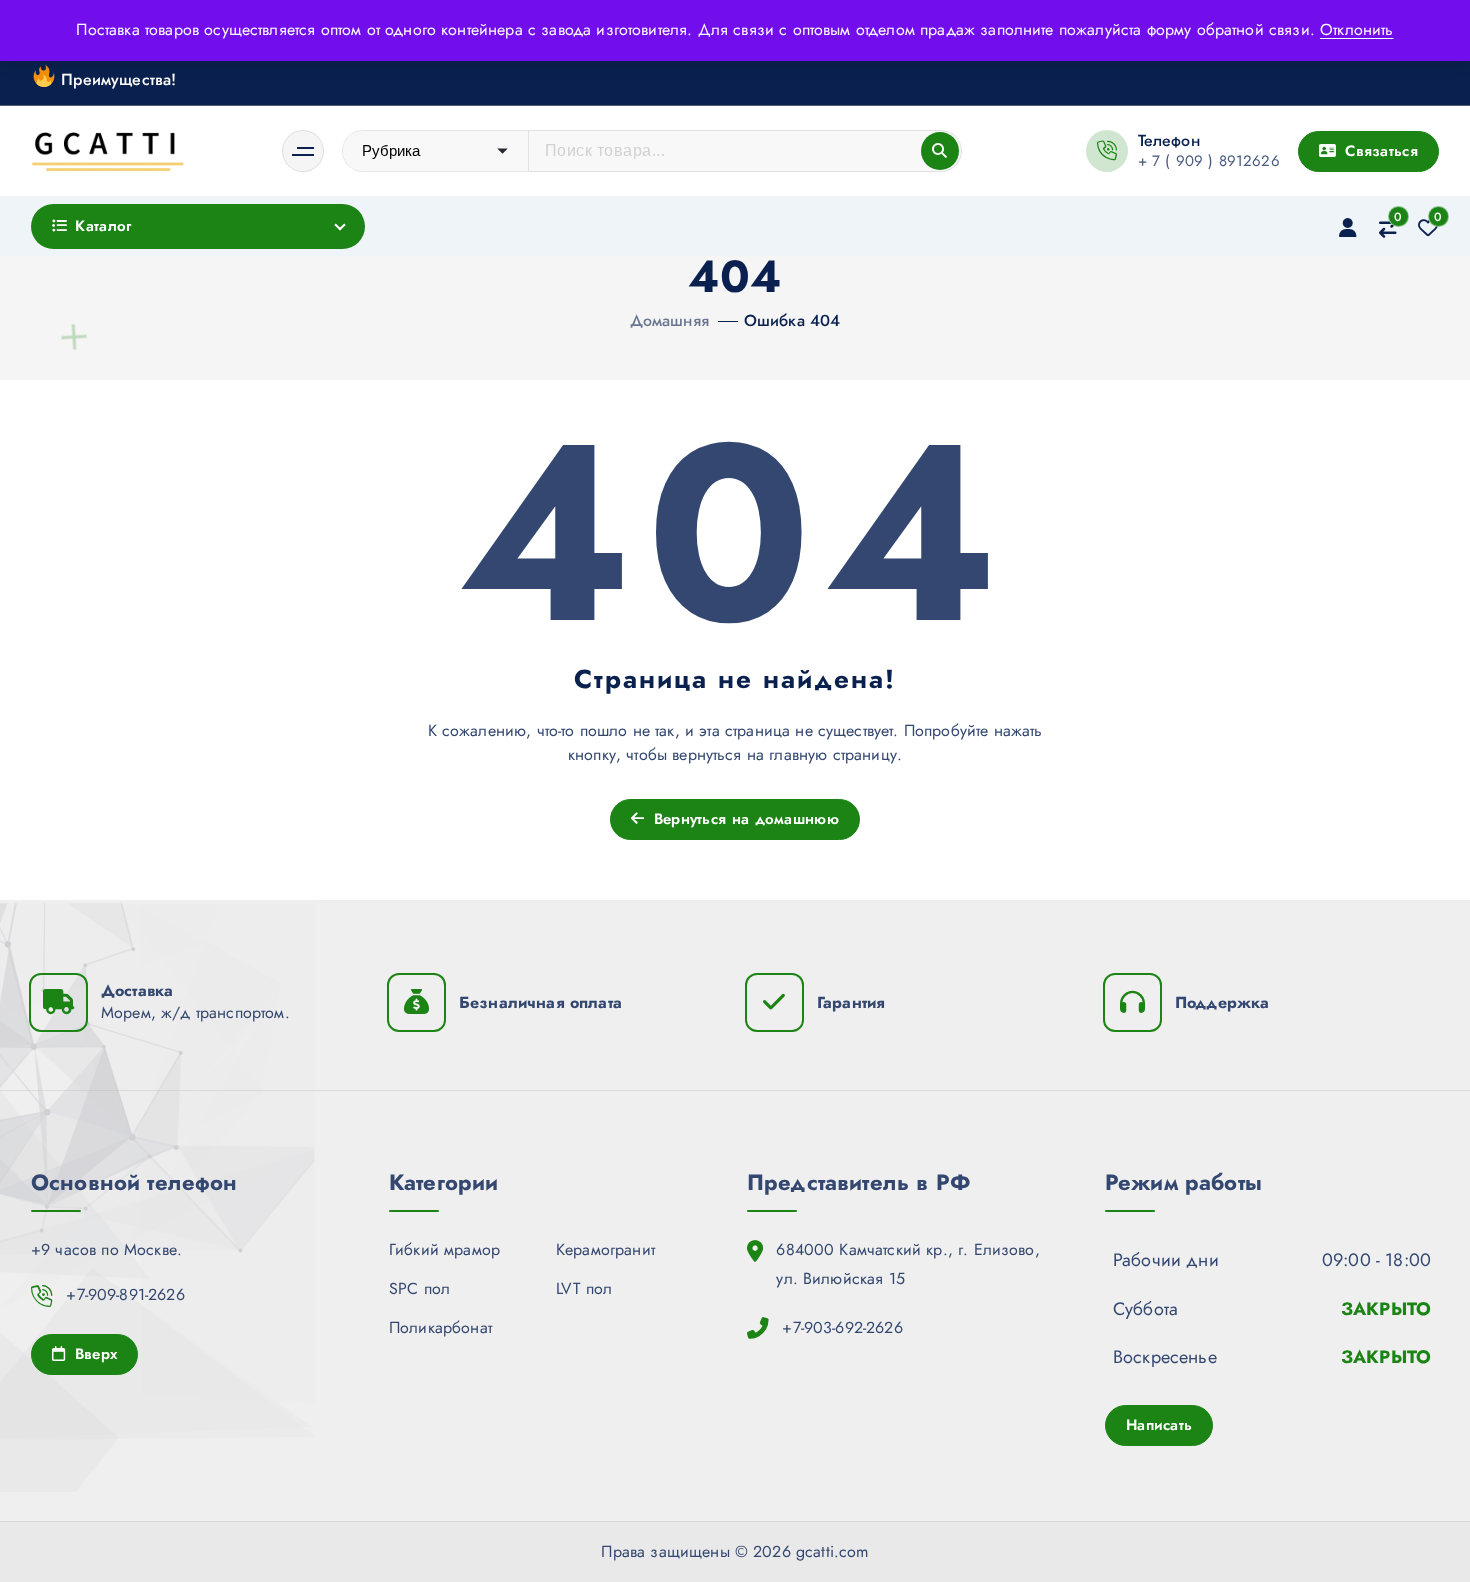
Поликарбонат (440, 1327)
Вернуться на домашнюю (743, 819)
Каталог (103, 226)
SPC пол (419, 1288)
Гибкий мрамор (444, 1249)
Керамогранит (605, 1249)
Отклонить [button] (1356, 29)
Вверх (93, 1354)
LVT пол (584, 1288)
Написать (1159, 1425)
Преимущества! (116, 78)
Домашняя (669, 320)
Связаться (1379, 151)
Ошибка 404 (792, 320)
